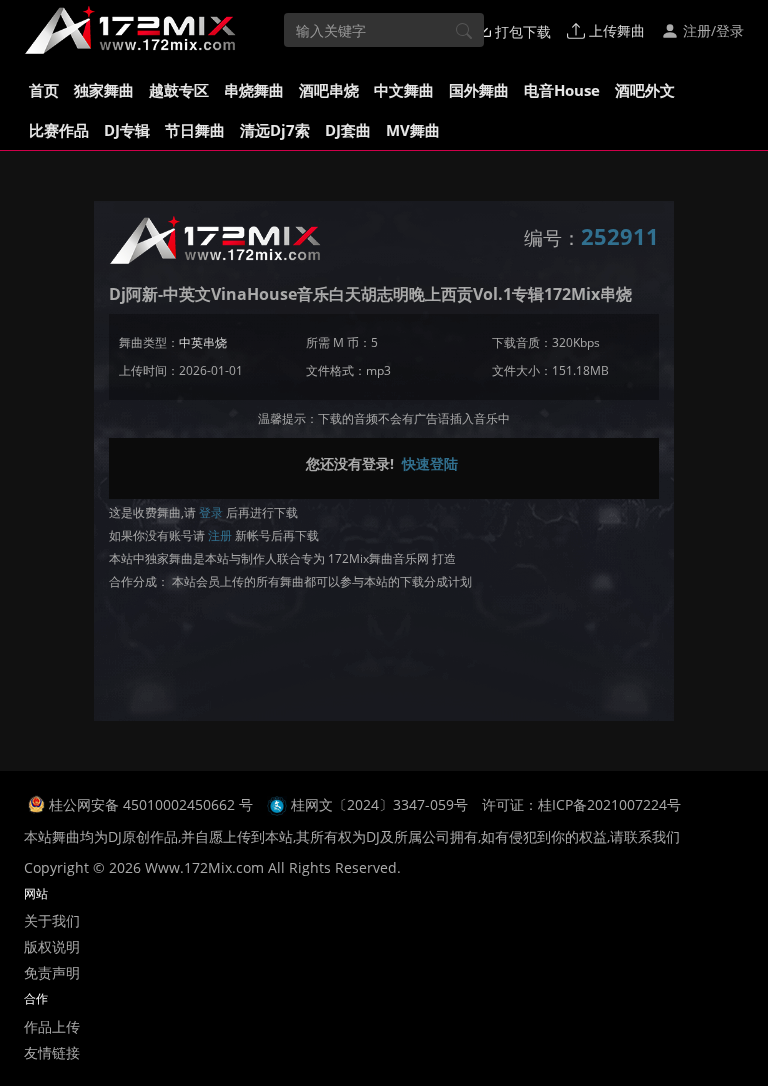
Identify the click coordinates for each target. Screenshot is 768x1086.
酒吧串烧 (329, 90)
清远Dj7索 (275, 130)
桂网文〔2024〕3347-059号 (379, 804)
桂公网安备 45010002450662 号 (153, 804)
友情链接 (52, 1052)
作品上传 (52, 1026)
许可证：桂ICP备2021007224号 (581, 804)
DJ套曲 (348, 130)
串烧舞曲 (254, 90)
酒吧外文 (645, 90)
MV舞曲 (413, 130)
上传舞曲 (615, 30)
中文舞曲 (404, 90)
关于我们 (52, 920)
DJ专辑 (127, 130)
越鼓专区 (179, 90)
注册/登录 (711, 30)
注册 (220, 535)
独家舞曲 (104, 90)
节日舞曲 (195, 130)
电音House (562, 90)
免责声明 (52, 972)
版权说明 (52, 946)
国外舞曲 (479, 90)
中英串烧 (203, 342)
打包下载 (521, 31)
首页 (44, 90)
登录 (211, 512)
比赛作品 (59, 130)
